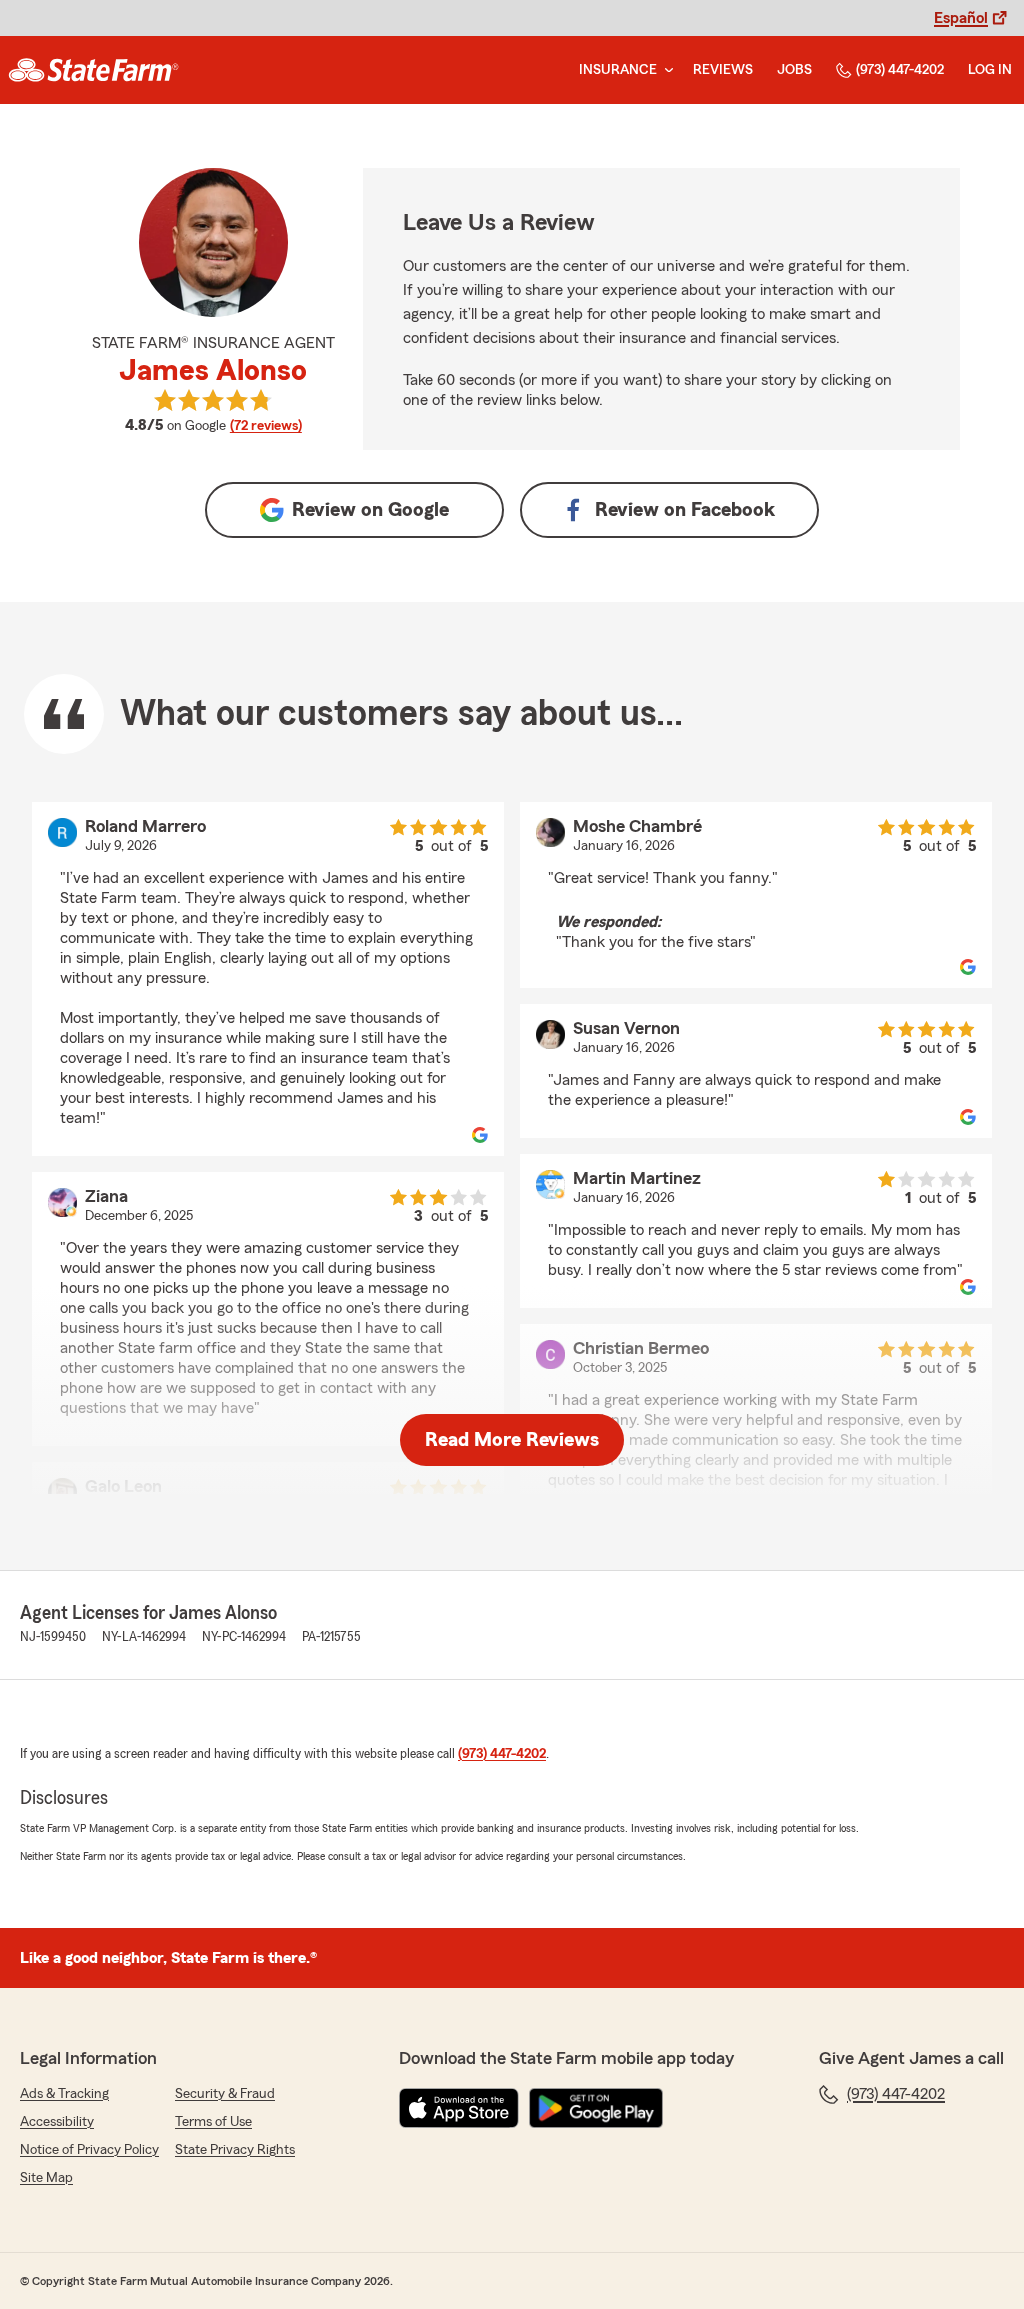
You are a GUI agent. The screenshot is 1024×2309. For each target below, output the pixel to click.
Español (961, 18)
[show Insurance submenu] (665, 70)
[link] (93, 70)
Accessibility (57, 2122)
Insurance (618, 70)
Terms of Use (213, 2122)
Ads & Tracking (64, 2094)
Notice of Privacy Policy (89, 2150)
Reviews (723, 70)
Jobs (794, 70)
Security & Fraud (225, 2094)
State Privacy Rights (235, 2150)
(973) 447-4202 (900, 70)
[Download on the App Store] (459, 2108)
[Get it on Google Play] (596, 2108)
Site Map (46, 2178)
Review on (370, 510)
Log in (990, 70)
